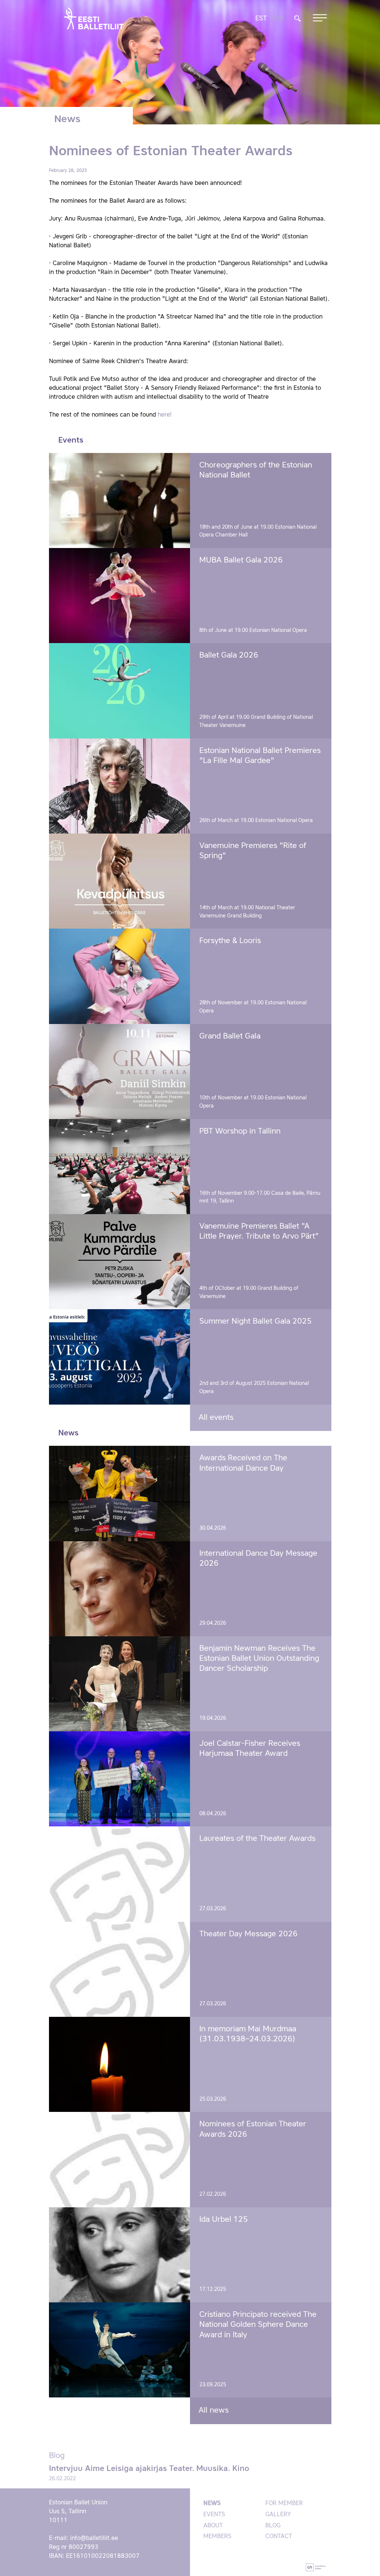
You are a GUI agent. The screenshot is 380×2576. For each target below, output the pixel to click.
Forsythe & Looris (230, 941)
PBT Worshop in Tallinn (240, 1132)
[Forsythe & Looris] (120, 976)
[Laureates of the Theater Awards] (120, 1874)
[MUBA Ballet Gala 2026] (120, 596)
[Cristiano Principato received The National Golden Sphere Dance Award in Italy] (120, 2350)
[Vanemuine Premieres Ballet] (120, 1262)
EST (261, 19)
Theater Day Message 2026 (248, 1934)
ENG (277, 19)
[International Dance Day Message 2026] (120, 1589)
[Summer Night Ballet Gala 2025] (120, 1357)
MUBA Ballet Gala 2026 (241, 560)
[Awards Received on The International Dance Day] (120, 1493)
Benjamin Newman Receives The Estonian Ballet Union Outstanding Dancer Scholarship (259, 1659)
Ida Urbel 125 (224, 2220)
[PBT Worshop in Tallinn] (120, 1167)
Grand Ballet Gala (230, 1036)
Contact (279, 2537)
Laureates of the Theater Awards (257, 1839)
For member (284, 2504)
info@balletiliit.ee (94, 2538)
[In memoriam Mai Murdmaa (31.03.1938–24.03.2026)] (120, 2064)
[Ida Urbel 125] (120, 2255)
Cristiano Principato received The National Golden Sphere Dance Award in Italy (258, 2325)
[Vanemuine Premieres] (120, 881)
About (213, 2526)
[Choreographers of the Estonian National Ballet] (120, 500)
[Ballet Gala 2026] (120, 691)
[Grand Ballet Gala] (120, 1072)
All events (216, 1418)
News (212, 2504)
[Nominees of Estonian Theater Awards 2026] (120, 2159)
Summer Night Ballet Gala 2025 (255, 1322)
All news (214, 2411)
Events (214, 2515)
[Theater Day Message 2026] (120, 1969)
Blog (273, 2526)
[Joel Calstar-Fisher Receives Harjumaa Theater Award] (120, 1779)
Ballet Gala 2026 (229, 656)
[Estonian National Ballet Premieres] (120, 786)
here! (165, 415)
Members (217, 2537)
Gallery (278, 2515)
